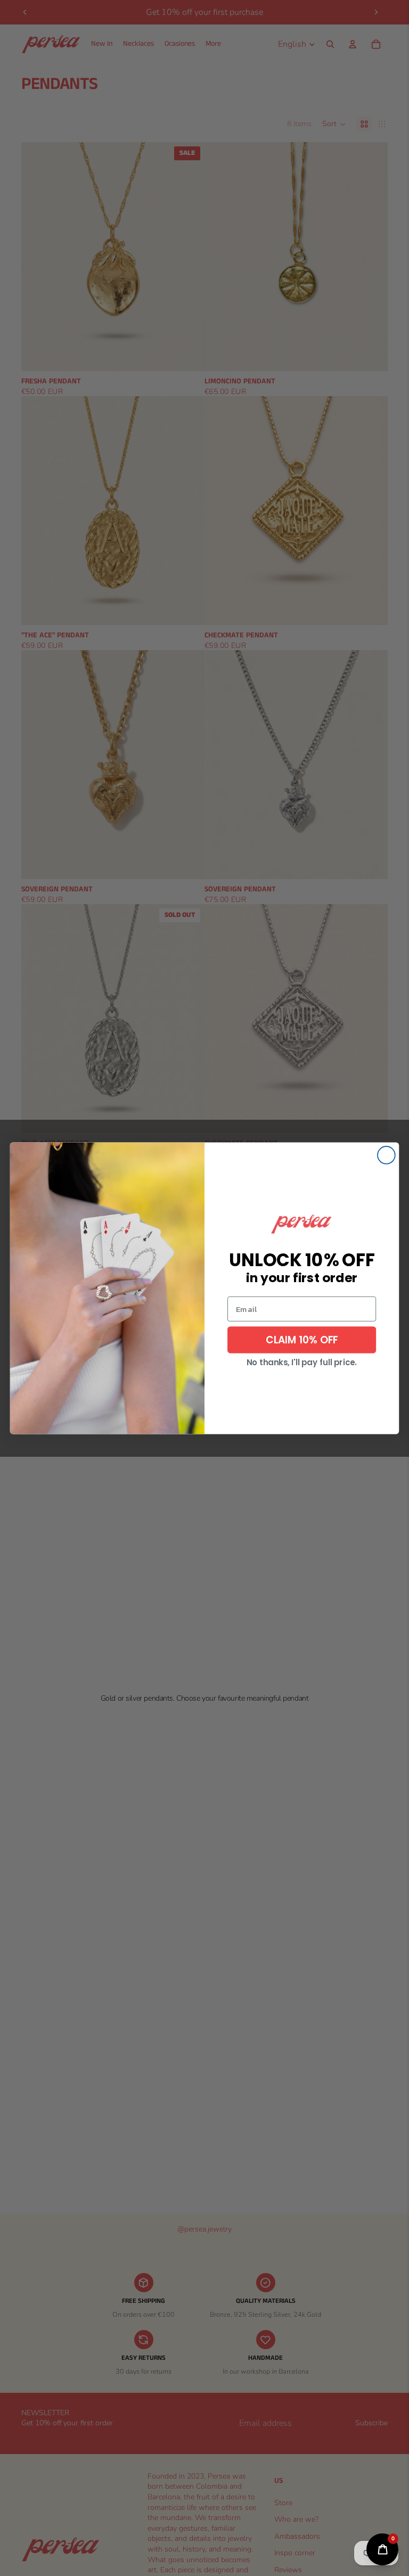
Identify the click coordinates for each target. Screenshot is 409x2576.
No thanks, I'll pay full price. (302, 1362)
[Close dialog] (386, 1155)
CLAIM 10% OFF (302, 1339)
